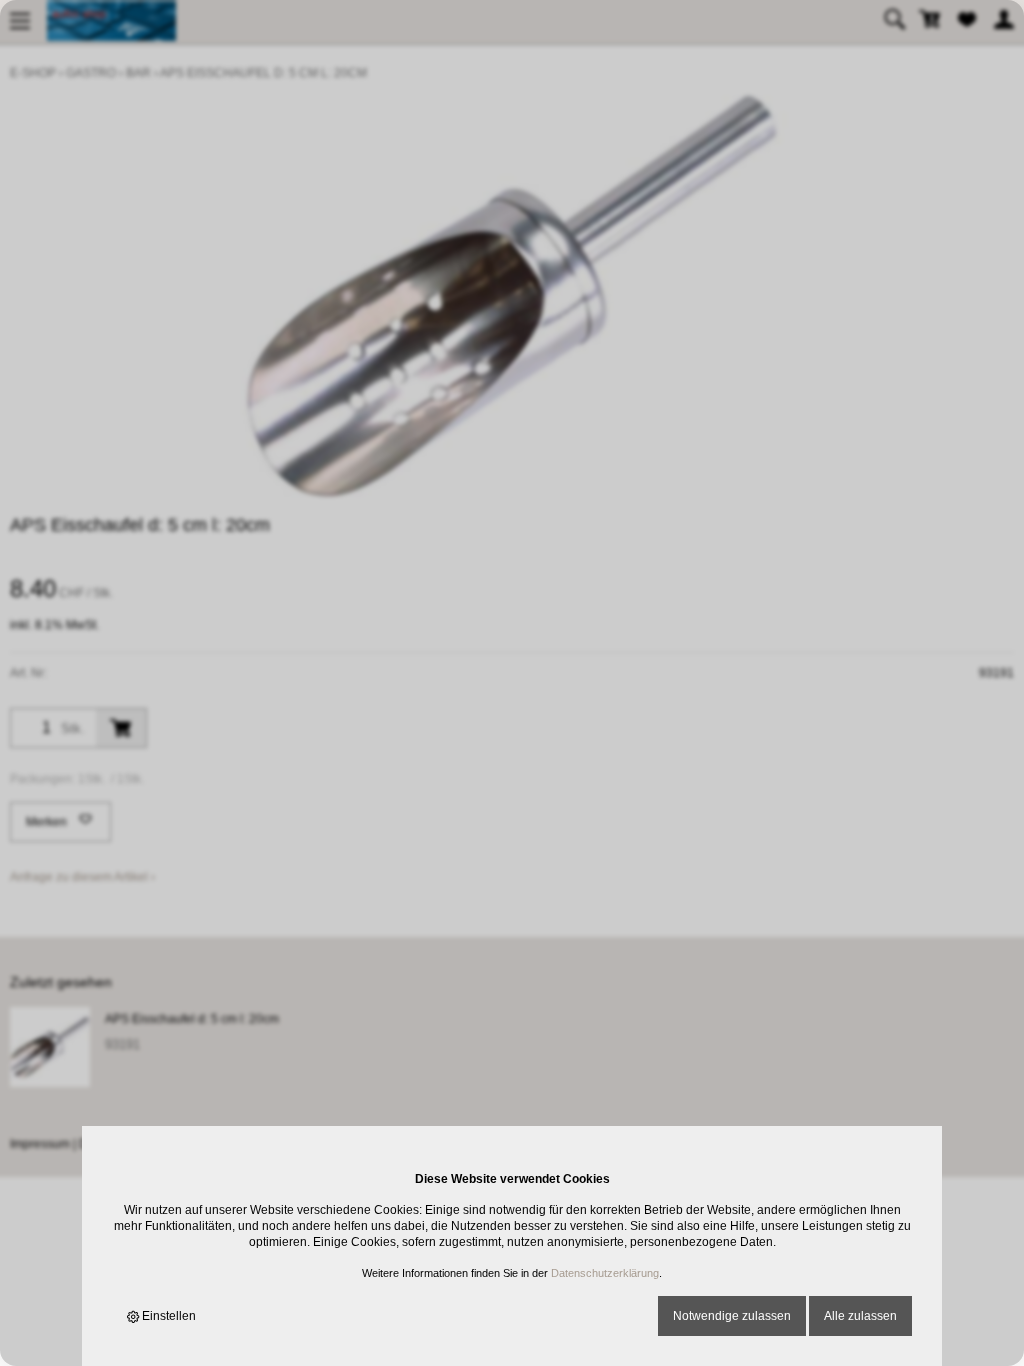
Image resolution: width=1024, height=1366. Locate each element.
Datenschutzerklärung (605, 1273)
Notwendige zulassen (732, 1316)
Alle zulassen (860, 1316)
